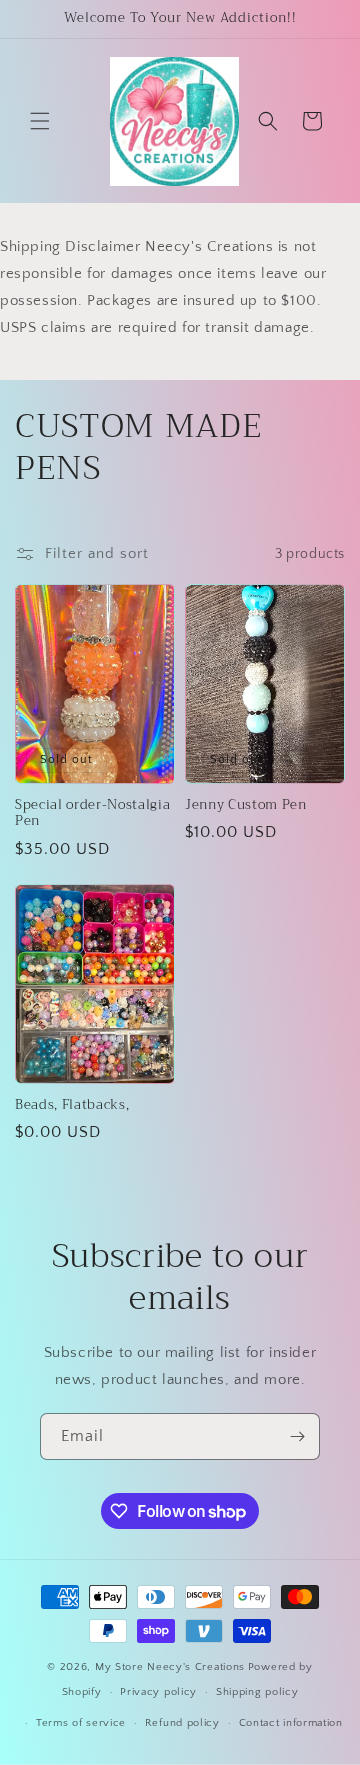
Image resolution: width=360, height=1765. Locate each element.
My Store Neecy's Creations (170, 1667)
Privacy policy (158, 1692)
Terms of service (81, 1723)
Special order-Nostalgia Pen (92, 814)
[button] (40, 121)
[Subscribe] (297, 1436)
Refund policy (182, 1723)
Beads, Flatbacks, (72, 1105)
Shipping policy (257, 1692)
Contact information (291, 1723)
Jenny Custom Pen (246, 805)
